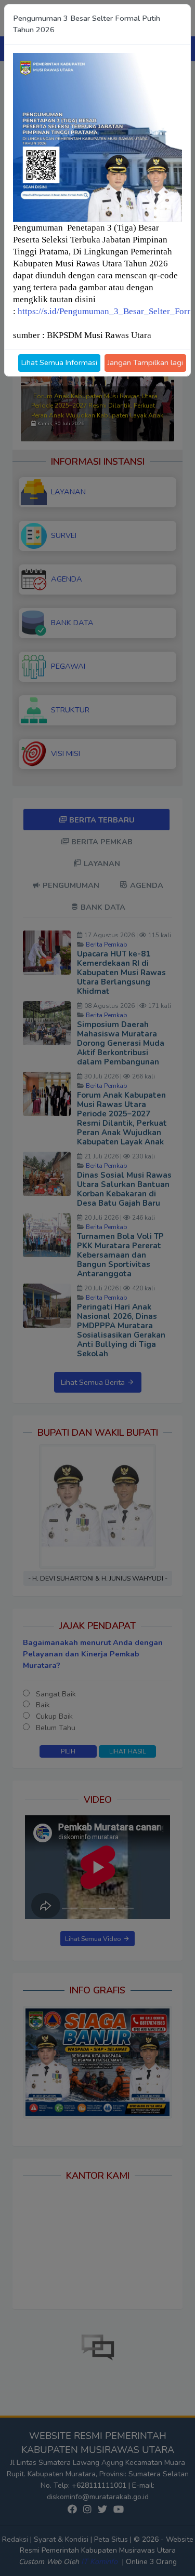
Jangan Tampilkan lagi (145, 362)
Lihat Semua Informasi (59, 362)
